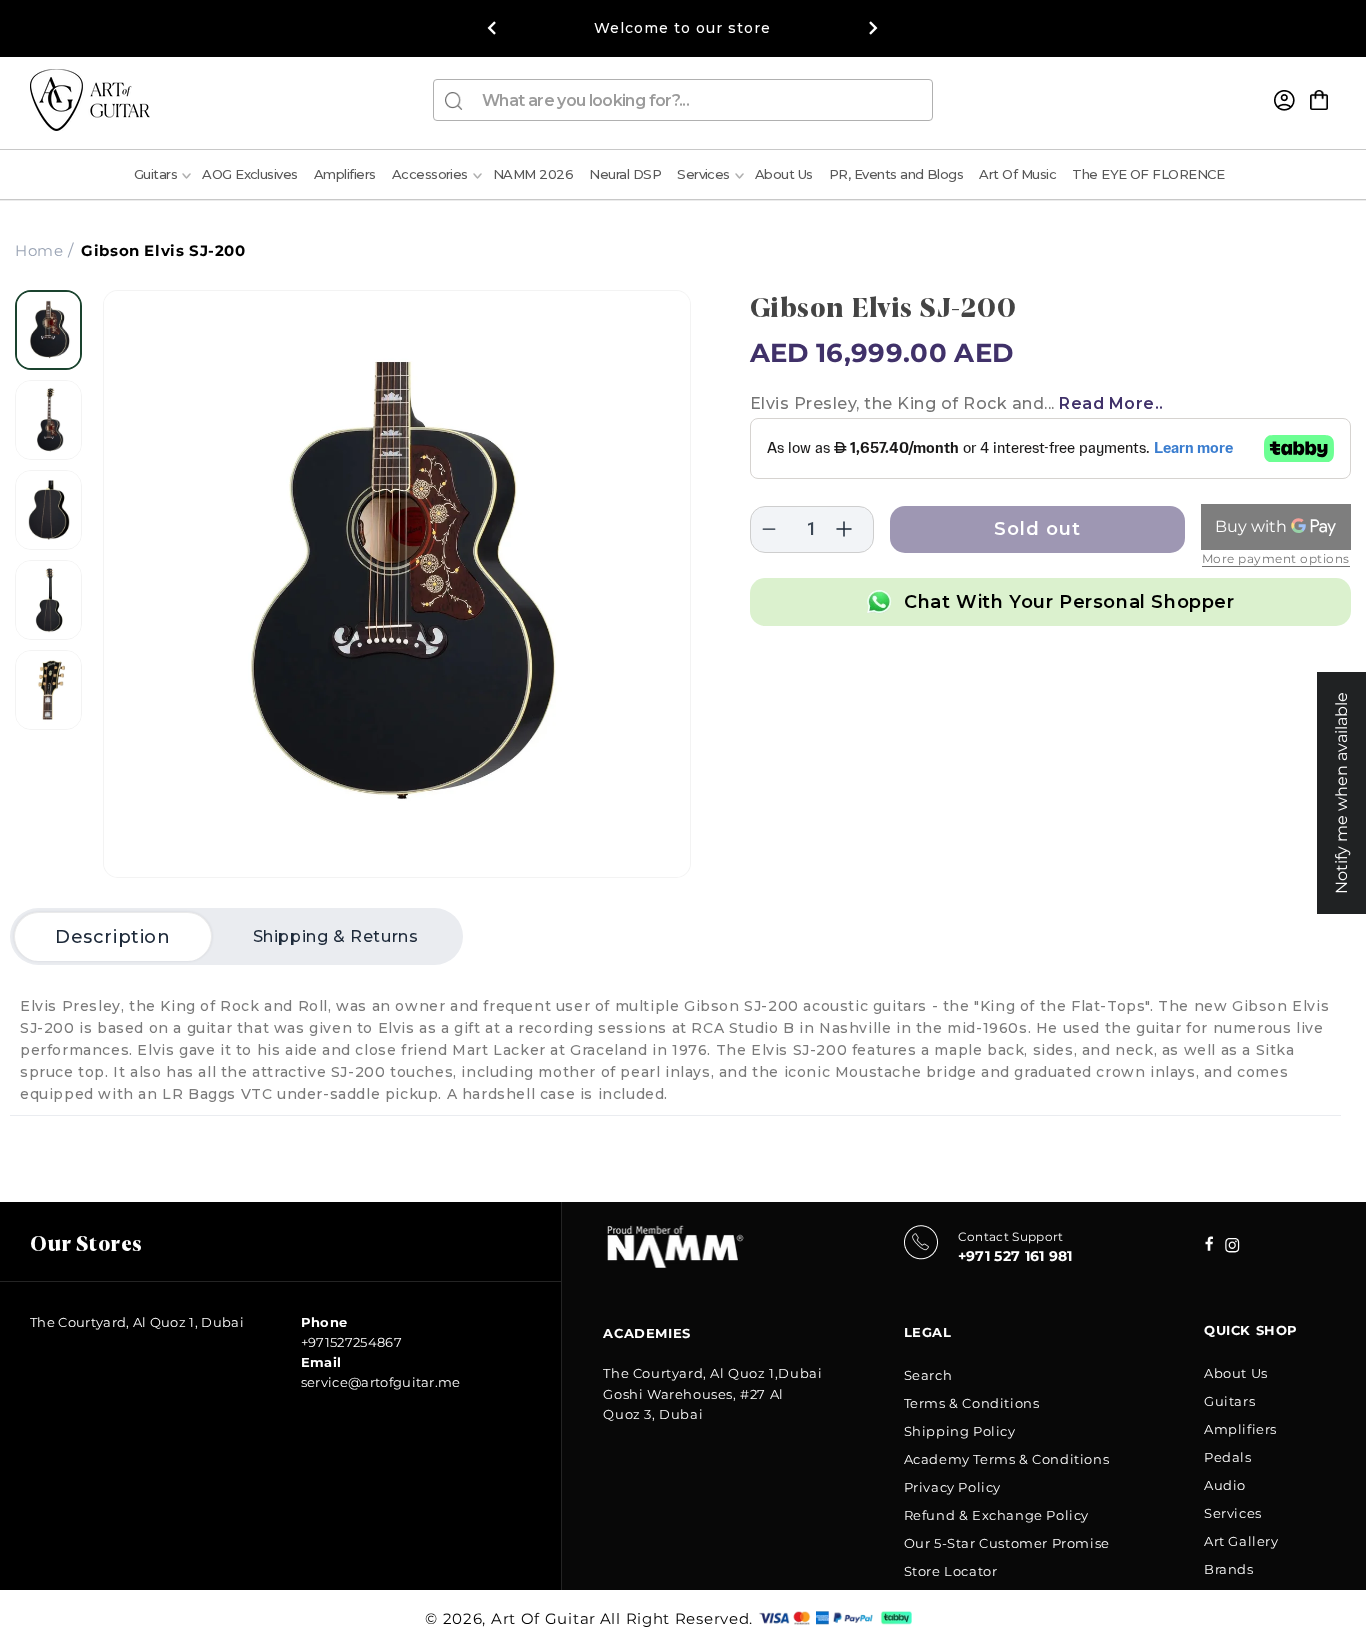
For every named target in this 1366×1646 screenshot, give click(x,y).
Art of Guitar (543, 1618)
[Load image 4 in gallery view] (48, 600)
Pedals (1228, 1457)
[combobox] (683, 100)
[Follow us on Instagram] (1209, 1245)
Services (1233, 1513)
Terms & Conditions (972, 1403)
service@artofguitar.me (381, 1382)
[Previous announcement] (492, 28)
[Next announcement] (874, 28)
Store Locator (951, 1571)
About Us (1236, 1373)
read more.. (1111, 403)
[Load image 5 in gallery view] (48, 690)
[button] (1319, 100)
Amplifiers (1240, 1429)
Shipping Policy (960, 1431)
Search (928, 1375)
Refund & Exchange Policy (996, 1515)
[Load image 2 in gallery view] (48, 420)
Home (39, 250)
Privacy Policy (952, 1487)
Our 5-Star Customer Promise (1007, 1543)
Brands (1229, 1569)
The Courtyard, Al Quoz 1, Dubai (137, 1322)
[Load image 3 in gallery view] (48, 510)
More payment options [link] (1276, 558)
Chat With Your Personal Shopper (1069, 602)
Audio (1225, 1485)
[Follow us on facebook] (1232, 1247)
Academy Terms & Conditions (1007, 1459)
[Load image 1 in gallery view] (48, 330)
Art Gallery (1241, 1541)
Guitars (1229, 1401)
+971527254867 (351, 1342)
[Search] (454, 101)
